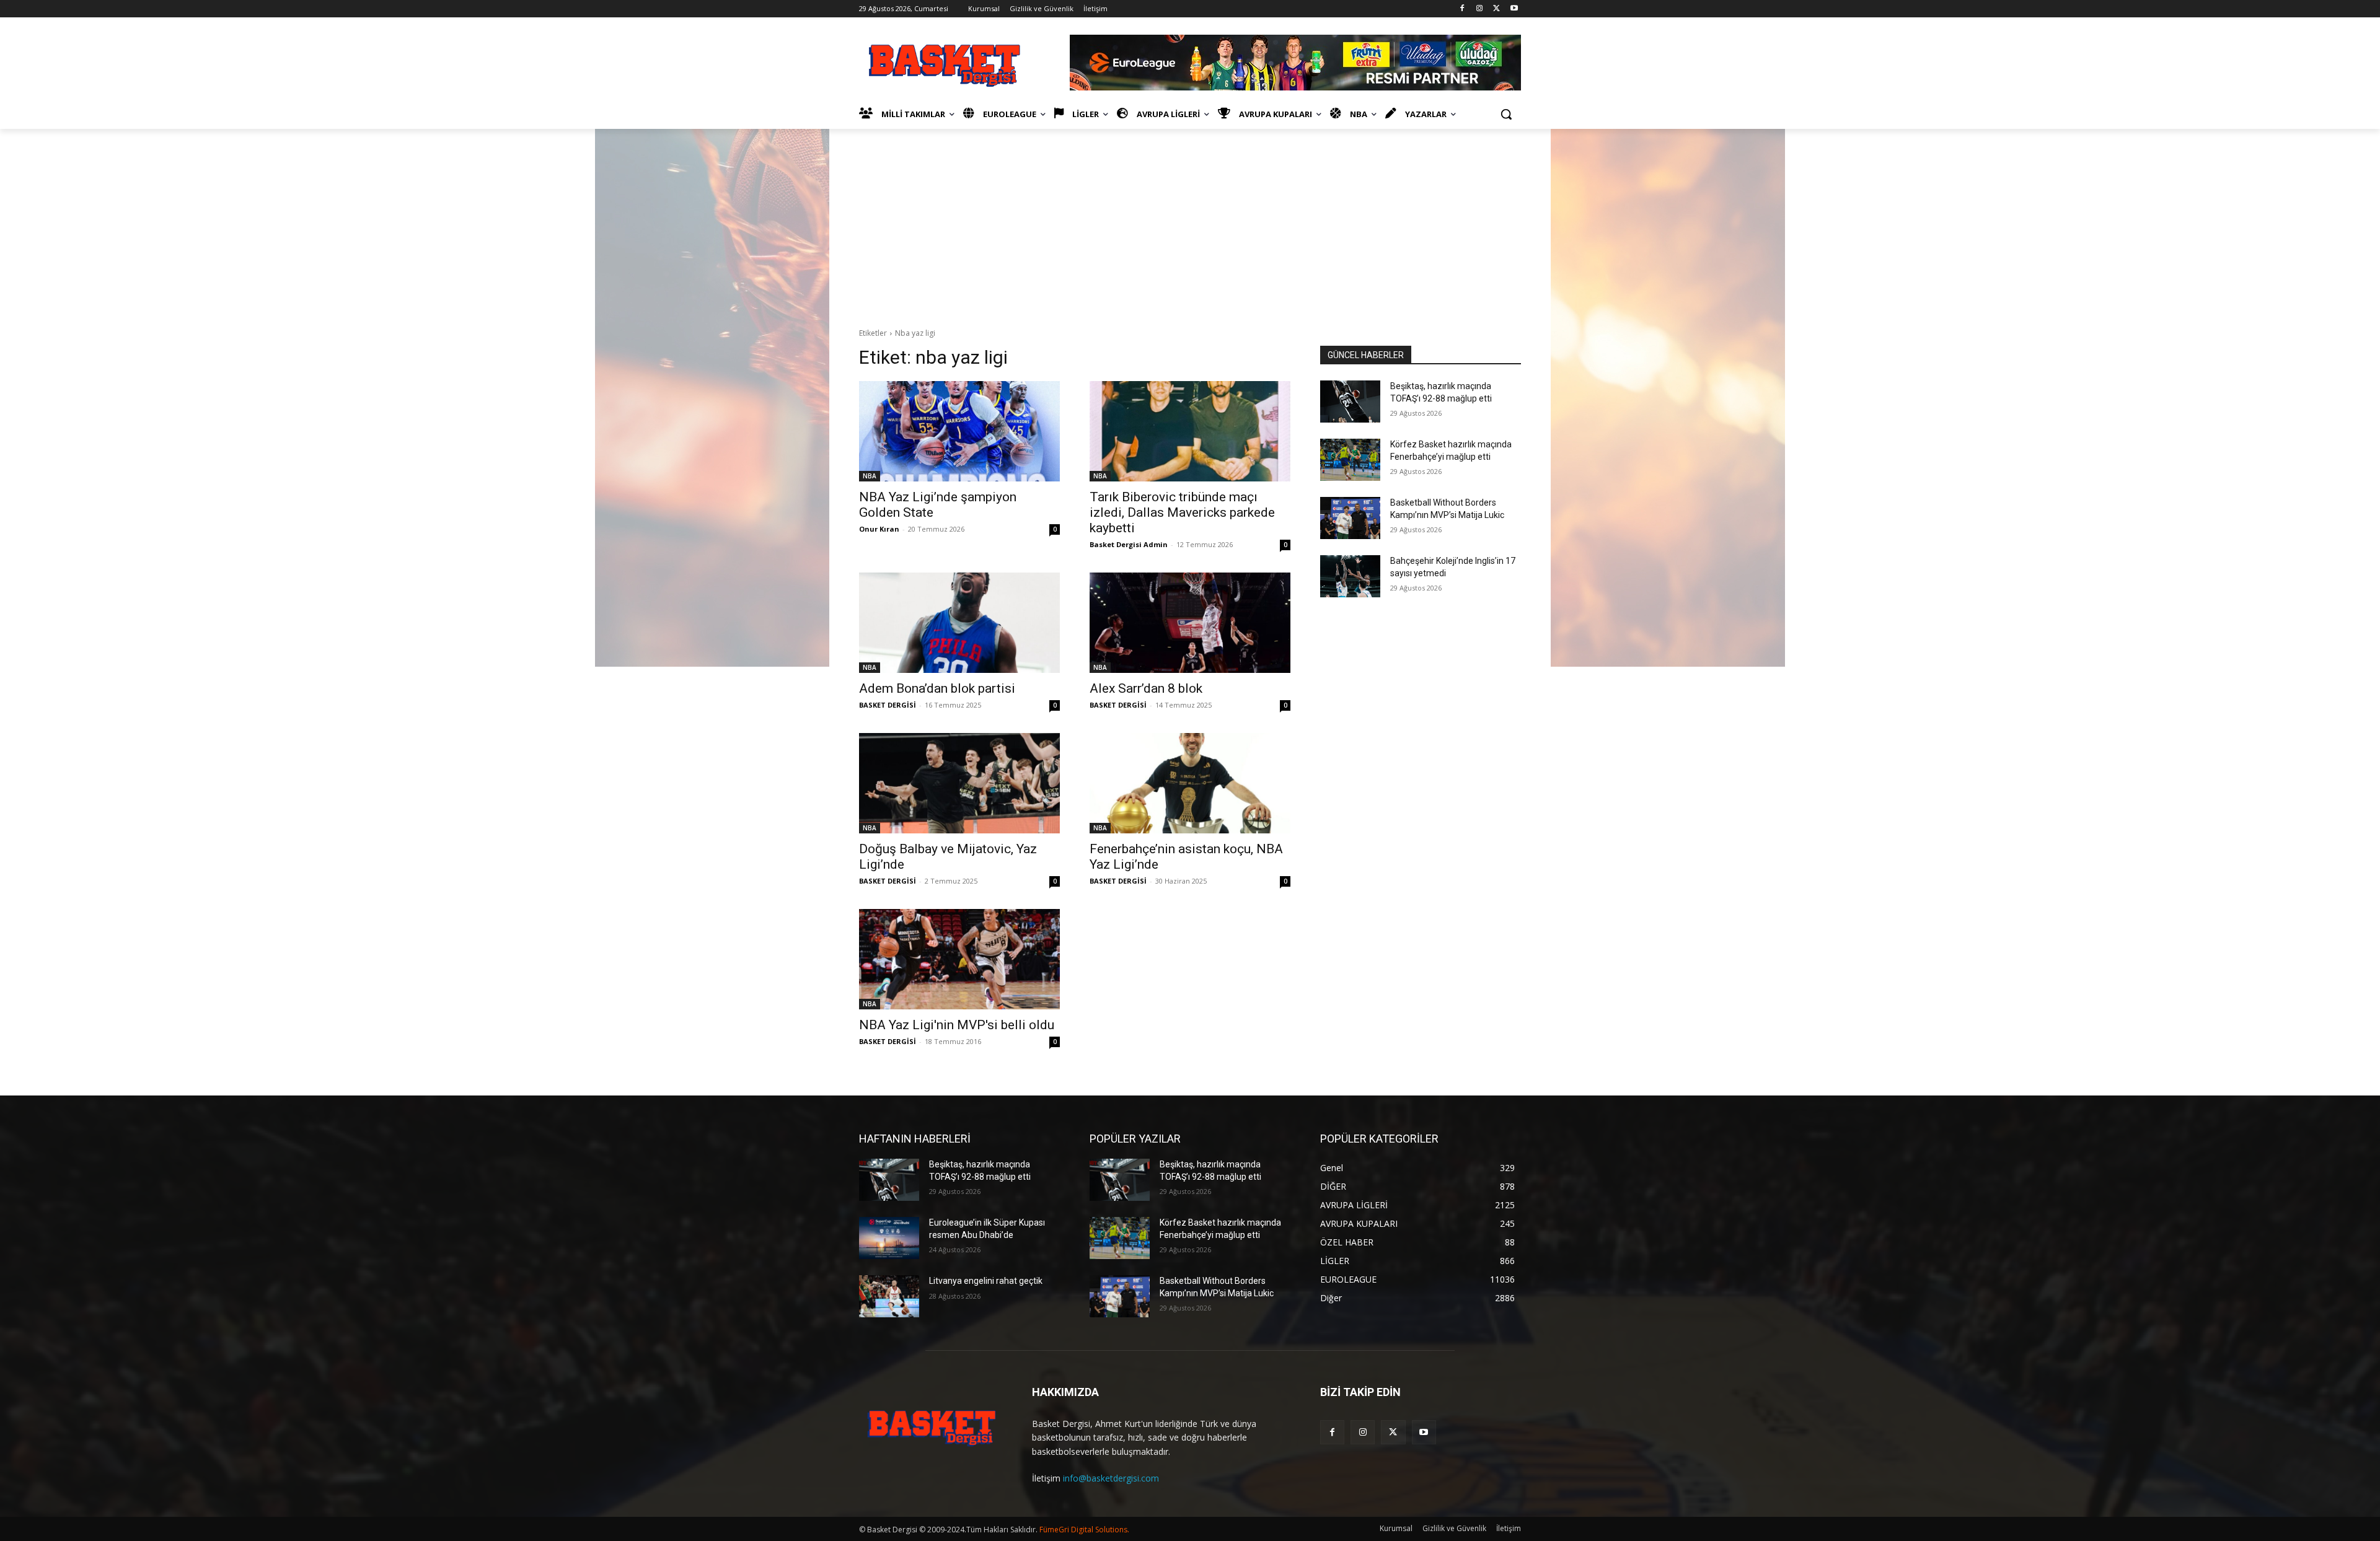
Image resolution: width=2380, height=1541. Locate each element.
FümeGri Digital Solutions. (1084, 1530)
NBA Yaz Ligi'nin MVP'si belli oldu (957, 1025)
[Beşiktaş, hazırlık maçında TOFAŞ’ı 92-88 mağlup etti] (1350, 402)
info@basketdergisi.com (1111, 1478)
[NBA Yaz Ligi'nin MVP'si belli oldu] (959, 959)
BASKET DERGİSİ (888, 705)
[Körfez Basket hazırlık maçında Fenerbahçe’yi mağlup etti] (1350, 460)
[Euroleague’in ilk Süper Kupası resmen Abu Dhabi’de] (889, 1238)
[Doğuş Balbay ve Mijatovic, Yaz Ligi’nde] (959, 783)
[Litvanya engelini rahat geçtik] (889, 1296)
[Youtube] (1514, 9)
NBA (870, 476)
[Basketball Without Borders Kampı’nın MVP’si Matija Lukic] (1350, 518)
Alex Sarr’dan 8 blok (1146, 688)
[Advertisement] (1190, 222)
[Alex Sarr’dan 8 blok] (1190, 623)
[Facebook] (1462, 9)
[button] (1506, 114)
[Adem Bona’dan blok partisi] (959, 623)
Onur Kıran (879, 529)
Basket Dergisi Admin (1129, 544)
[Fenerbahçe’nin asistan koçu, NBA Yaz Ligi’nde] (1190, 783)
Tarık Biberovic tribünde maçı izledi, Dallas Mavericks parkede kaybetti (1182, 512)
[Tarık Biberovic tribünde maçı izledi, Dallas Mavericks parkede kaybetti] (1190, 431)
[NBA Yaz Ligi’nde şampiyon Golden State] (959, 431)
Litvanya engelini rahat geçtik (986, 1281)
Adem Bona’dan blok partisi (937, 688)
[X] (1496, 9)
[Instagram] (1480, 9)
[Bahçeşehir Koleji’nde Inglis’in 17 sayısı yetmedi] (1350, 576)
